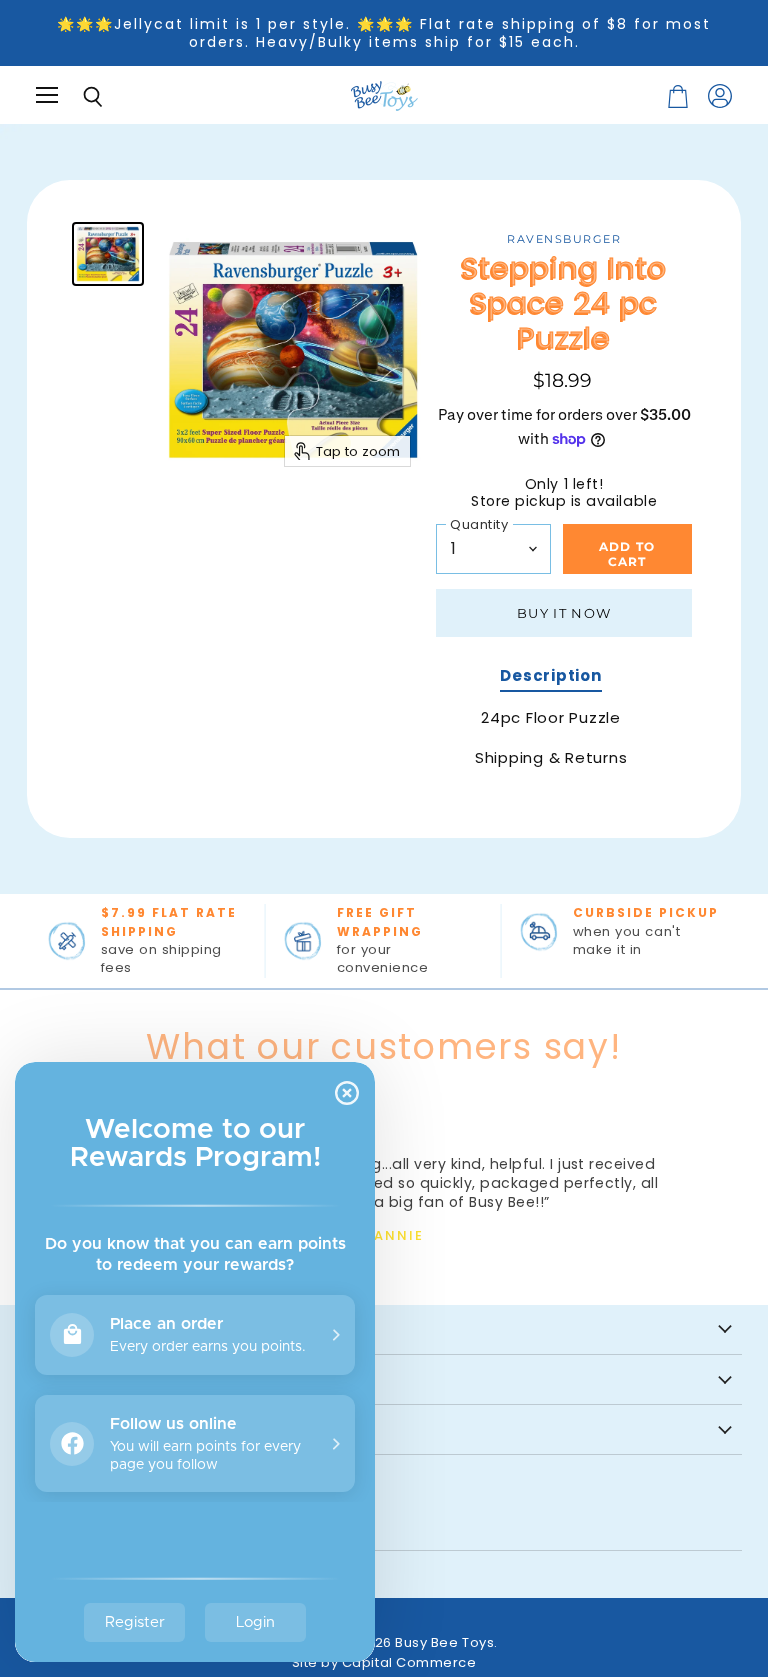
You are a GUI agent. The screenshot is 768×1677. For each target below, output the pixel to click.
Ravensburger (564, 239)
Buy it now (564, 613)
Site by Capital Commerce (384, 1662)
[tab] (550, 678)
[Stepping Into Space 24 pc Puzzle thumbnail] (108, 254)
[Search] (78, 97)
